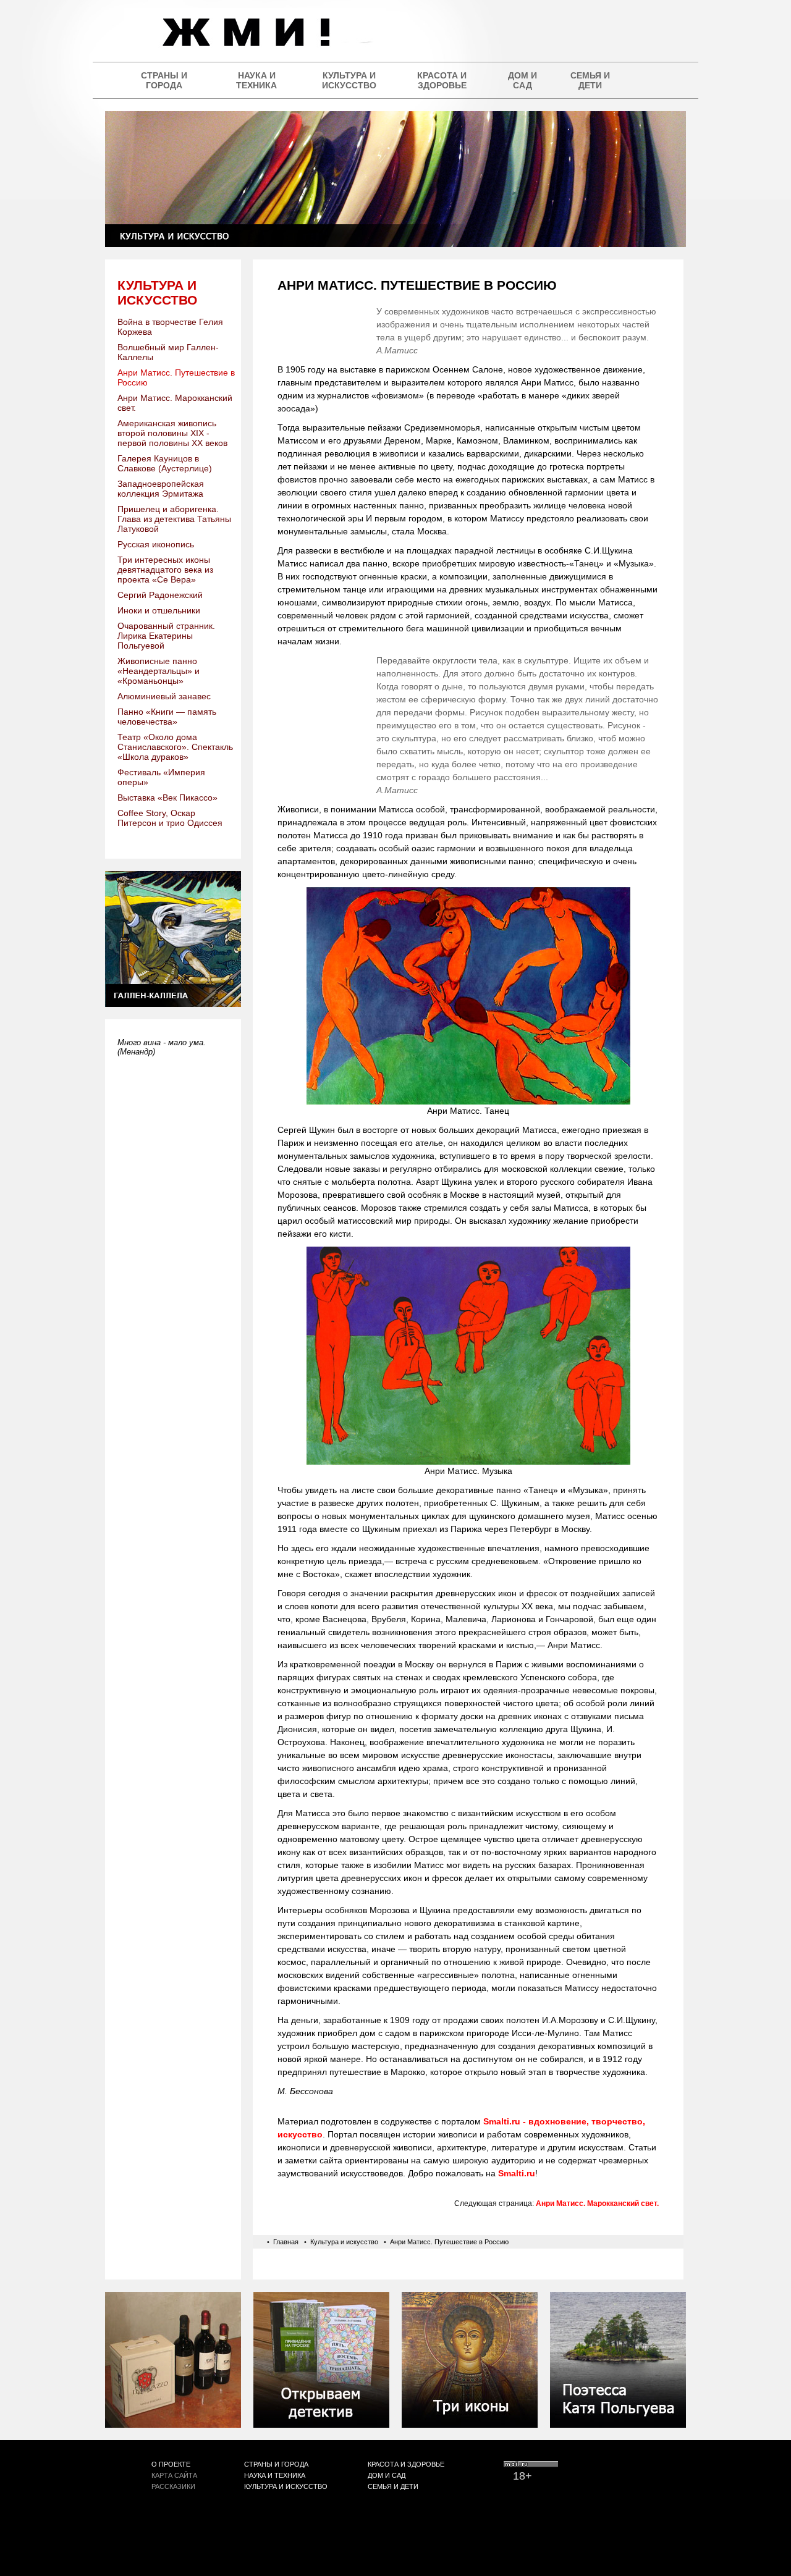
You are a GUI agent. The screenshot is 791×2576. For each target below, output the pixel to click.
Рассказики (173, 2486)
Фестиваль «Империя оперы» (161, 777)
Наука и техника (256, 80)
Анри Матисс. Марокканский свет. (175, 403)
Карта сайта (174, 2475)
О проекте (171, 2464)
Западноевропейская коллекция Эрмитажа (161, 489)
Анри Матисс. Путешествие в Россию (176, 377)
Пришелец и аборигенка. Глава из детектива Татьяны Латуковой (174, 519)
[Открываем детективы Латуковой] (321, 2424)
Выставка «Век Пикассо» (167, 798)
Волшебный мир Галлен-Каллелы (168, 352)
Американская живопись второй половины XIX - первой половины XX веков (172, 433)
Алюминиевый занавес (164, 696)
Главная (286, 2242)
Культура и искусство (349, 80)
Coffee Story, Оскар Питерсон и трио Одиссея (170, 818)
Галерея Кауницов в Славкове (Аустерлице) (165, 463)
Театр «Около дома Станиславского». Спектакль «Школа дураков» (175, 747)
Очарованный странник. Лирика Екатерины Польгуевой (166, 636)
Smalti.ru (517, 2173)
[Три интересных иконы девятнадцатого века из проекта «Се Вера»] (470, 2424)
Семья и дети (590, 80)
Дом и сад (522, 80)
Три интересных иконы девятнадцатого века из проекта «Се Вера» (165, 570)
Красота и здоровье (442, 80)
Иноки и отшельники (159, 610)
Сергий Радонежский (160, 595)
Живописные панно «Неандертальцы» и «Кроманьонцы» (159, 671)
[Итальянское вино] (173, 2424)
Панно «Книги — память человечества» (167, 717)
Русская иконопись (156, 544)
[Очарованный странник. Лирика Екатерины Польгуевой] (618, 2424)
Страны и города (164, 80)
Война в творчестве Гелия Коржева (170, 327)
